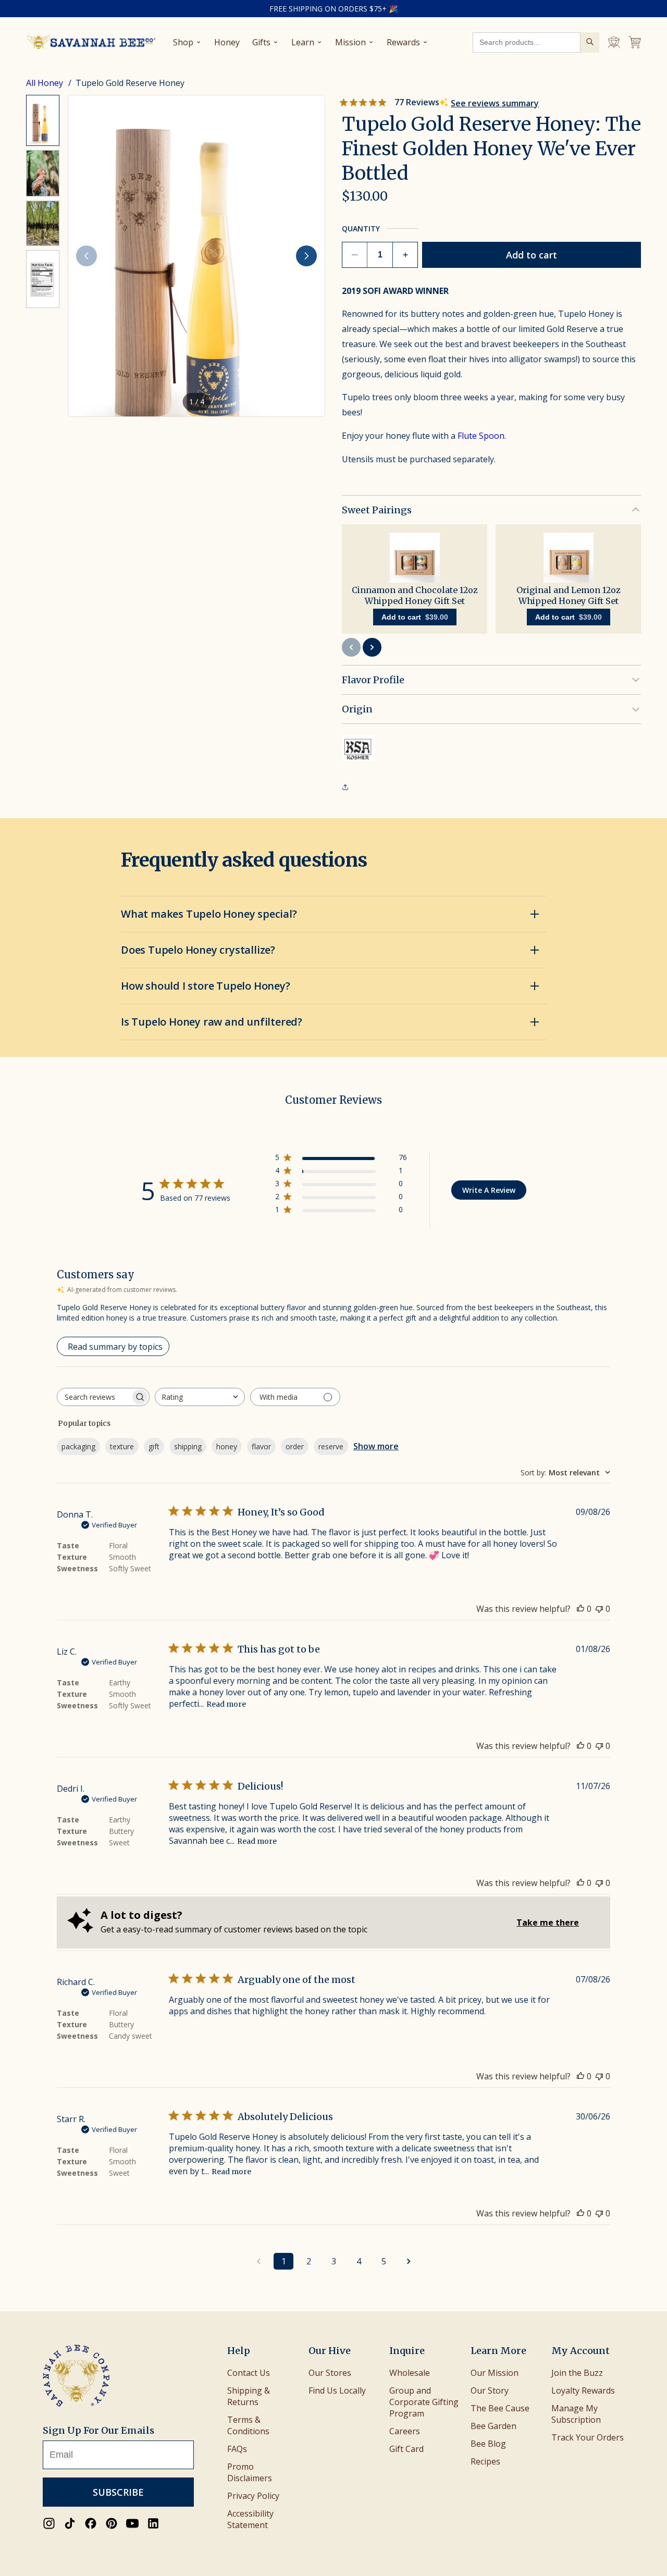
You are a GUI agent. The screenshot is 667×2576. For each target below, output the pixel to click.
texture (122, 1446)
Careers (405, 2431)
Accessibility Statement (250, 2519)
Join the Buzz (577, 2373)
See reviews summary (495, 103)
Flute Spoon (481, 436)
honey (227, 1446)
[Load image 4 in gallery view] (43, 279)
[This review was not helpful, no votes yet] (599, 1609)
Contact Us (249, 2373)
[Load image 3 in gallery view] (43, 223)
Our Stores (330, 2373)
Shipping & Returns (249, 2396)
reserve (331, 1446)
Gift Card (406, 2449)
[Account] (614, 42)
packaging (78, 1446)
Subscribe (118, 2492)
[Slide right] (306, 256)
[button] (196, 256)
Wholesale (410, 2373)
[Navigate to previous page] (258, 2261)
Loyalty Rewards (583, 2390)
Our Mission (495, 2373)
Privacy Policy (253, 2496)
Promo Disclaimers (250, 2472)
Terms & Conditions (248, 2425)
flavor (261, 1446)
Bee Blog (488, 2444)
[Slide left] (87, 256)
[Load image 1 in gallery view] (43, 120)
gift (154, 1446)
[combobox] (200, 1397)
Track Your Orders (588, 2437)
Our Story (490, 2390)
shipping (188, 1446)
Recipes (485, 2461)
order (295, 1446)
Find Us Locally (337, 2390)
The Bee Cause (500, 2408)
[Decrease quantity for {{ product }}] (355, 255)
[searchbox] (94, 1397)
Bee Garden (493, 2426)
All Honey (46, 83)
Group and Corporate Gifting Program (424, 2402)
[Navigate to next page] (409, 2261)
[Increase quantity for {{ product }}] (405, 255)
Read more (226, 1704)
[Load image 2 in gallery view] (43, 173)
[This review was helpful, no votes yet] (580, 1609)
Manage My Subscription (576, 2414)
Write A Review (489, 1190)
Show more (376, 1446)
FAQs (237, 2449)
